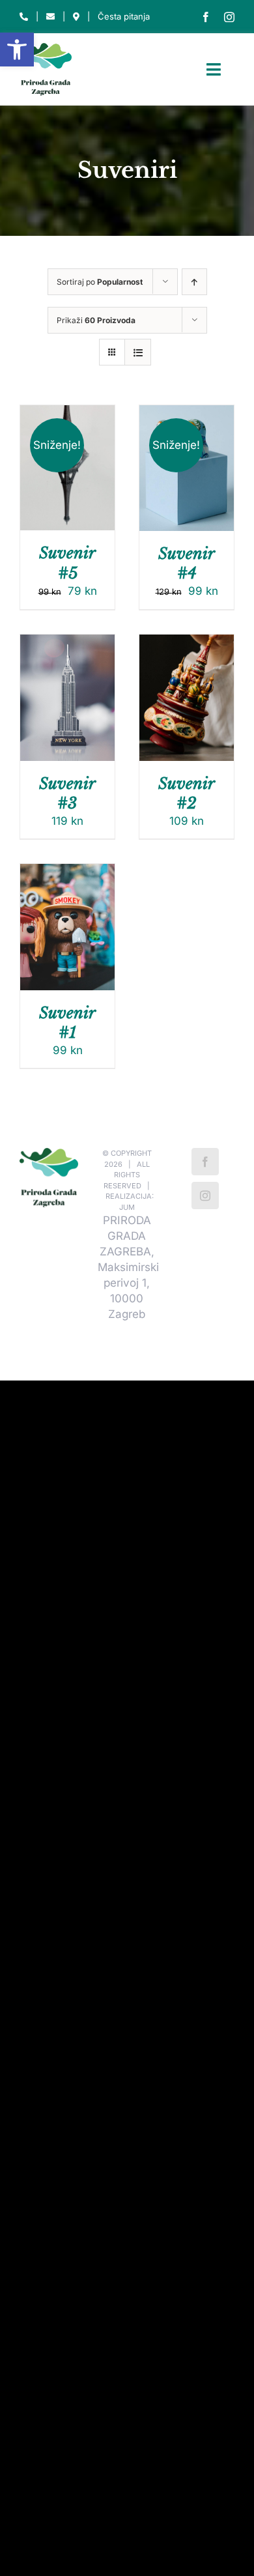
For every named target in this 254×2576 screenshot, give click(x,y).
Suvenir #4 (187, 563)
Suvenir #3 (67, 793)
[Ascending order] (194, 282)
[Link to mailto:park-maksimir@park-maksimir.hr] (50, 17)
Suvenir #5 (67, 563)
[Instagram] (205, 1195)
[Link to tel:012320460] (24, 17)
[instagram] (229, 17)
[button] (17, 50)
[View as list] (138, 352)
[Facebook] (205, 1162)
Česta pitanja (124, 16)
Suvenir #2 (187, 793)
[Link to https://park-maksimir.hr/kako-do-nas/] (76, 17)
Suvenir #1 (67, 1023)
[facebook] (206, 17)
